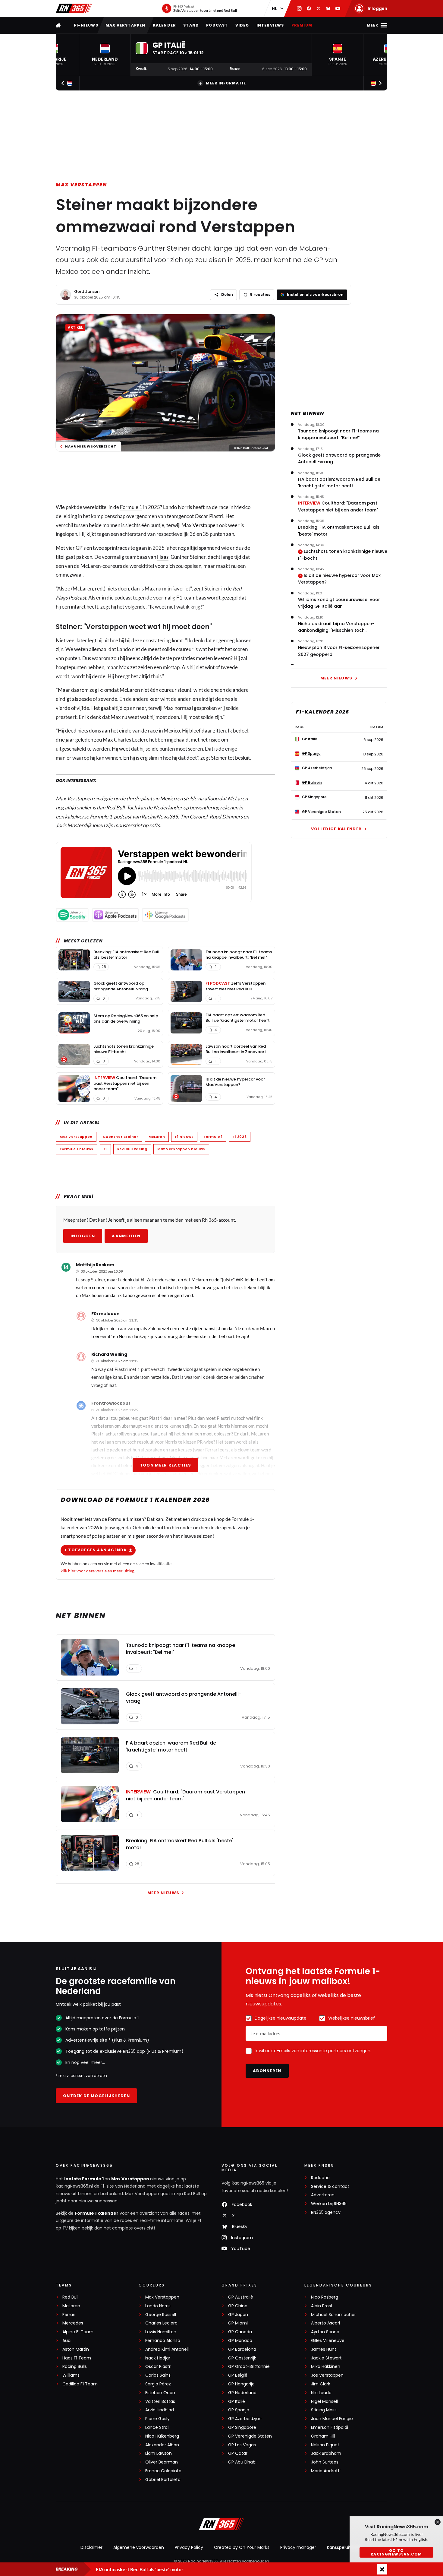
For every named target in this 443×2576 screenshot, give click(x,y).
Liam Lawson (159, 2453)
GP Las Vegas (242, 2445)
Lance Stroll (157, 2427)
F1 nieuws (184, 1137)
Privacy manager (298, 2547)
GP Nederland (242, 2393)
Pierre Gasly (157, 2419)
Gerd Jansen (87, 291)
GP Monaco (240, 2341)
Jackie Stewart (326, 2358)
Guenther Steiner (121, 1137)
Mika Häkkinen (326, 2367)
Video (242, 25)
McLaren (157, 1137)
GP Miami (238, 2323)
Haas (163, 557)
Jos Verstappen (327, 2375)
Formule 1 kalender (97, 2213)
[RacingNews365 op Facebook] (309, 8)
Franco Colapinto (163, 2471)
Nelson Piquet (325, 2445)
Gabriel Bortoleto (163, 2480)
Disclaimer (91, 2547)
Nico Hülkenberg (162, 2436)
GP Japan (238, 2315)
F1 (105, 1149)
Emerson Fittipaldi (330, 2427)
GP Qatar (238, 2453)
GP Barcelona (242, 2349)
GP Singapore (242, 2427)
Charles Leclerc (161, 2323)
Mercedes (73, 2323)
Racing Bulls (75, 2367)
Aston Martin (76, 2349)
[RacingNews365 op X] (319, 8)
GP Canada (240, 2332)
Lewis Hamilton (161, 2332)
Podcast (217, 25)
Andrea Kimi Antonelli (167, 2349)
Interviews (270, 25)
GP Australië (241, 2297)
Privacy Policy (189, 2547)
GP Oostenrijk (242, 2358)
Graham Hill (323, 2436)
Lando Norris (158, 2306)
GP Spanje (239, 2410)
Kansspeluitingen (345, 2547)
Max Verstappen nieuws (181, 1149)
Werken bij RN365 (329, 2204)
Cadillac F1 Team (80, 2384)
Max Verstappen (126, 25)
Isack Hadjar (158, 2358)
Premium (302, 25)
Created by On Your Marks (242, 2547)
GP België (238, 2375)
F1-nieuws (86, 25)
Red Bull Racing (132, 1149)
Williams (71, 2375)
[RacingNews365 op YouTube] (338, 8)
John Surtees (325, 2462)
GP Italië (237, 2402)
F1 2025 (240, 1137)
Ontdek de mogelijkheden (96, 2096)
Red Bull (70, 2297)
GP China (238, 2306)
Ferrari (69, 2315)
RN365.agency (326, 2212)
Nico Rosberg (325, 2297)
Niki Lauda (321, 2393)
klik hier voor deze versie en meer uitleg (97, 1571)
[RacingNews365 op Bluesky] (328, 8)
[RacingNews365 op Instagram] (299, 8)
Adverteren (323, 2195)
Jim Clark (321, 2384)
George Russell (161, 2315)
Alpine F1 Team (78, 2332)
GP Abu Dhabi (242, 2462)
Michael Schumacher (333, 2315)
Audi (67, 2341)
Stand (191, 25)
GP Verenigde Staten (250, 2436)
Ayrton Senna (325, 2332)
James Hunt (324, 2349)
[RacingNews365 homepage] (59, 25)
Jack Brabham (326, 2453)
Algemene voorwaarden (139, 2547)
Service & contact (330, 2187)
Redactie (320, 2178)
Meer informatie (226, 83)
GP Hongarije (241, 2384)
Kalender (165, 25)
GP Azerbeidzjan (245, 2419)
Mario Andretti (326, 2471)
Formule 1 (131, 507)
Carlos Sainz (158, 2375)
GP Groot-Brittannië (249, 2367)
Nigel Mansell (324, 2402)
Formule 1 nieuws (77, 1149)
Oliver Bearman (162, 2462)
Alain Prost (322, 2306)
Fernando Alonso (163, 2341)
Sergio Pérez (158, 2384)
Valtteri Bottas (160, 2402)
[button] (105, 55)
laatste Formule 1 (84, 2179)
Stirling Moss (324, 2410)
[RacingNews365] (74, 8)
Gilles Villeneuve (328, 2341)
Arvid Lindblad (160, 2410)
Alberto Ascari (325, 2323)
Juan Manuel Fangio (332, 2419)
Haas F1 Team (77, 2358)
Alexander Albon (162, 2445)
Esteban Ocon (160, 2393)
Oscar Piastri (158, 2367)
